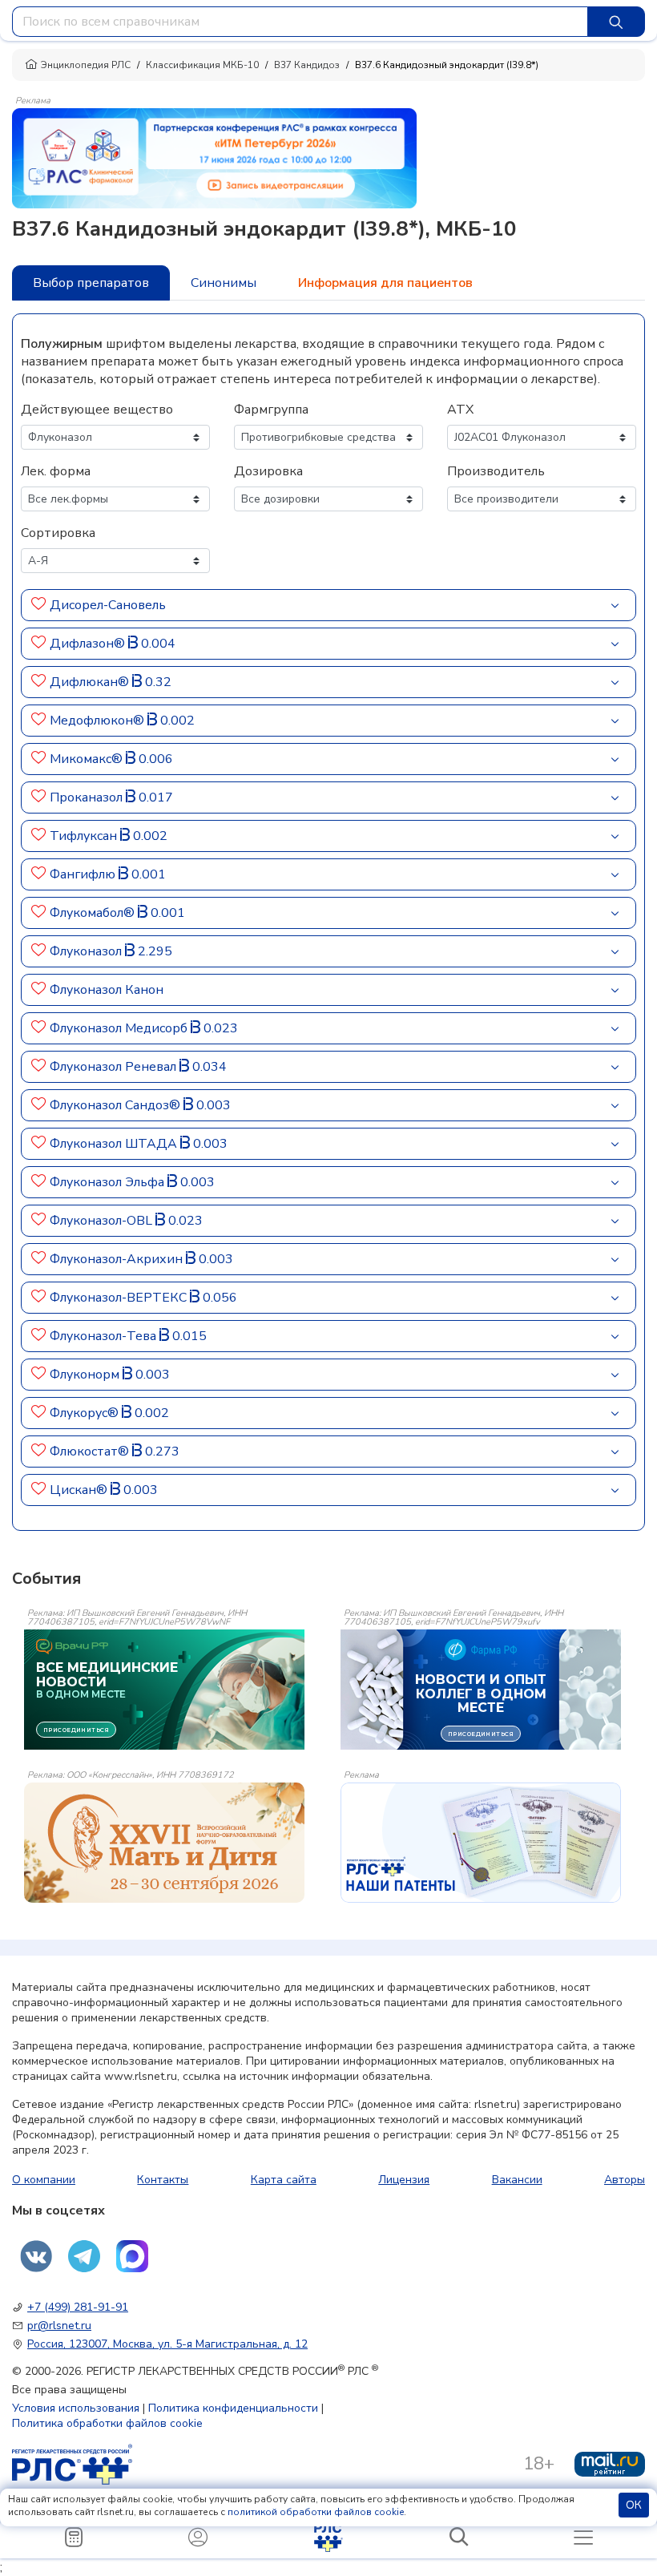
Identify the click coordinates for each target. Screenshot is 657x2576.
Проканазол (88, 797)
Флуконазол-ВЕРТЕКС (120, 1298)
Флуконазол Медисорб (120, 1028)
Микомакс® (88, 759)
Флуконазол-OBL (103, 1221)
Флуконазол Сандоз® (117, 1105)
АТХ (460, 410)
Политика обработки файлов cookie (107, 2423)
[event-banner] (164, 1843)
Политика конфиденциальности (233, 2408)
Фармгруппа (271, 410)
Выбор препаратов (91, 283)
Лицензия (404, 2180)
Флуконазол (87, 951)
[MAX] (132, 2256)
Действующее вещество (97, 410)
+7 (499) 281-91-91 (78, 2307)
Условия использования (76, 2408)
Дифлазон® (89, 644)
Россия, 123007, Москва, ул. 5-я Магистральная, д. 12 (167, 2344)
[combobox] (300, 22)
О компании (44, 2180)
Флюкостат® (91, 1452)
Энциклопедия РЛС (86, 65)
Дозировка (268, 471)
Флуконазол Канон (107, 990)
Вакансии (517, 2180)
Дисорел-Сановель (108, 605)
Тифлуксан (85, 836)
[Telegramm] (84, 2256)
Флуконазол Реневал (115, 1067)
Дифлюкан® (91, 682)
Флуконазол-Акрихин (118, 1259)
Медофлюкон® (99, 721)
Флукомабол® (94, 913)
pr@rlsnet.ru (59, 2326)
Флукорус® (86, 1413)
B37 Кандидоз (307, 65)
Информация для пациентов (385, 283)
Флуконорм (86, 1375)
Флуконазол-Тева (105, 1336)
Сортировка (58, 533)
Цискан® (80, 1490)
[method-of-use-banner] (214, 157)
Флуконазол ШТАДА (115, 1144)
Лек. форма (56, 471)
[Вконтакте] (36, 2256)
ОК (634, 2505)
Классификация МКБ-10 (202, 65)
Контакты (163, 2180)
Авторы (625, 2180)
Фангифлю (84, 874)
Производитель (496, 471)
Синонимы (224, 283)
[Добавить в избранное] (39, 605)
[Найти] (616, 22)
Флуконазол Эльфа (109, 1182)
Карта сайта (284, 2180)
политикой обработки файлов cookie (316, 2512)
